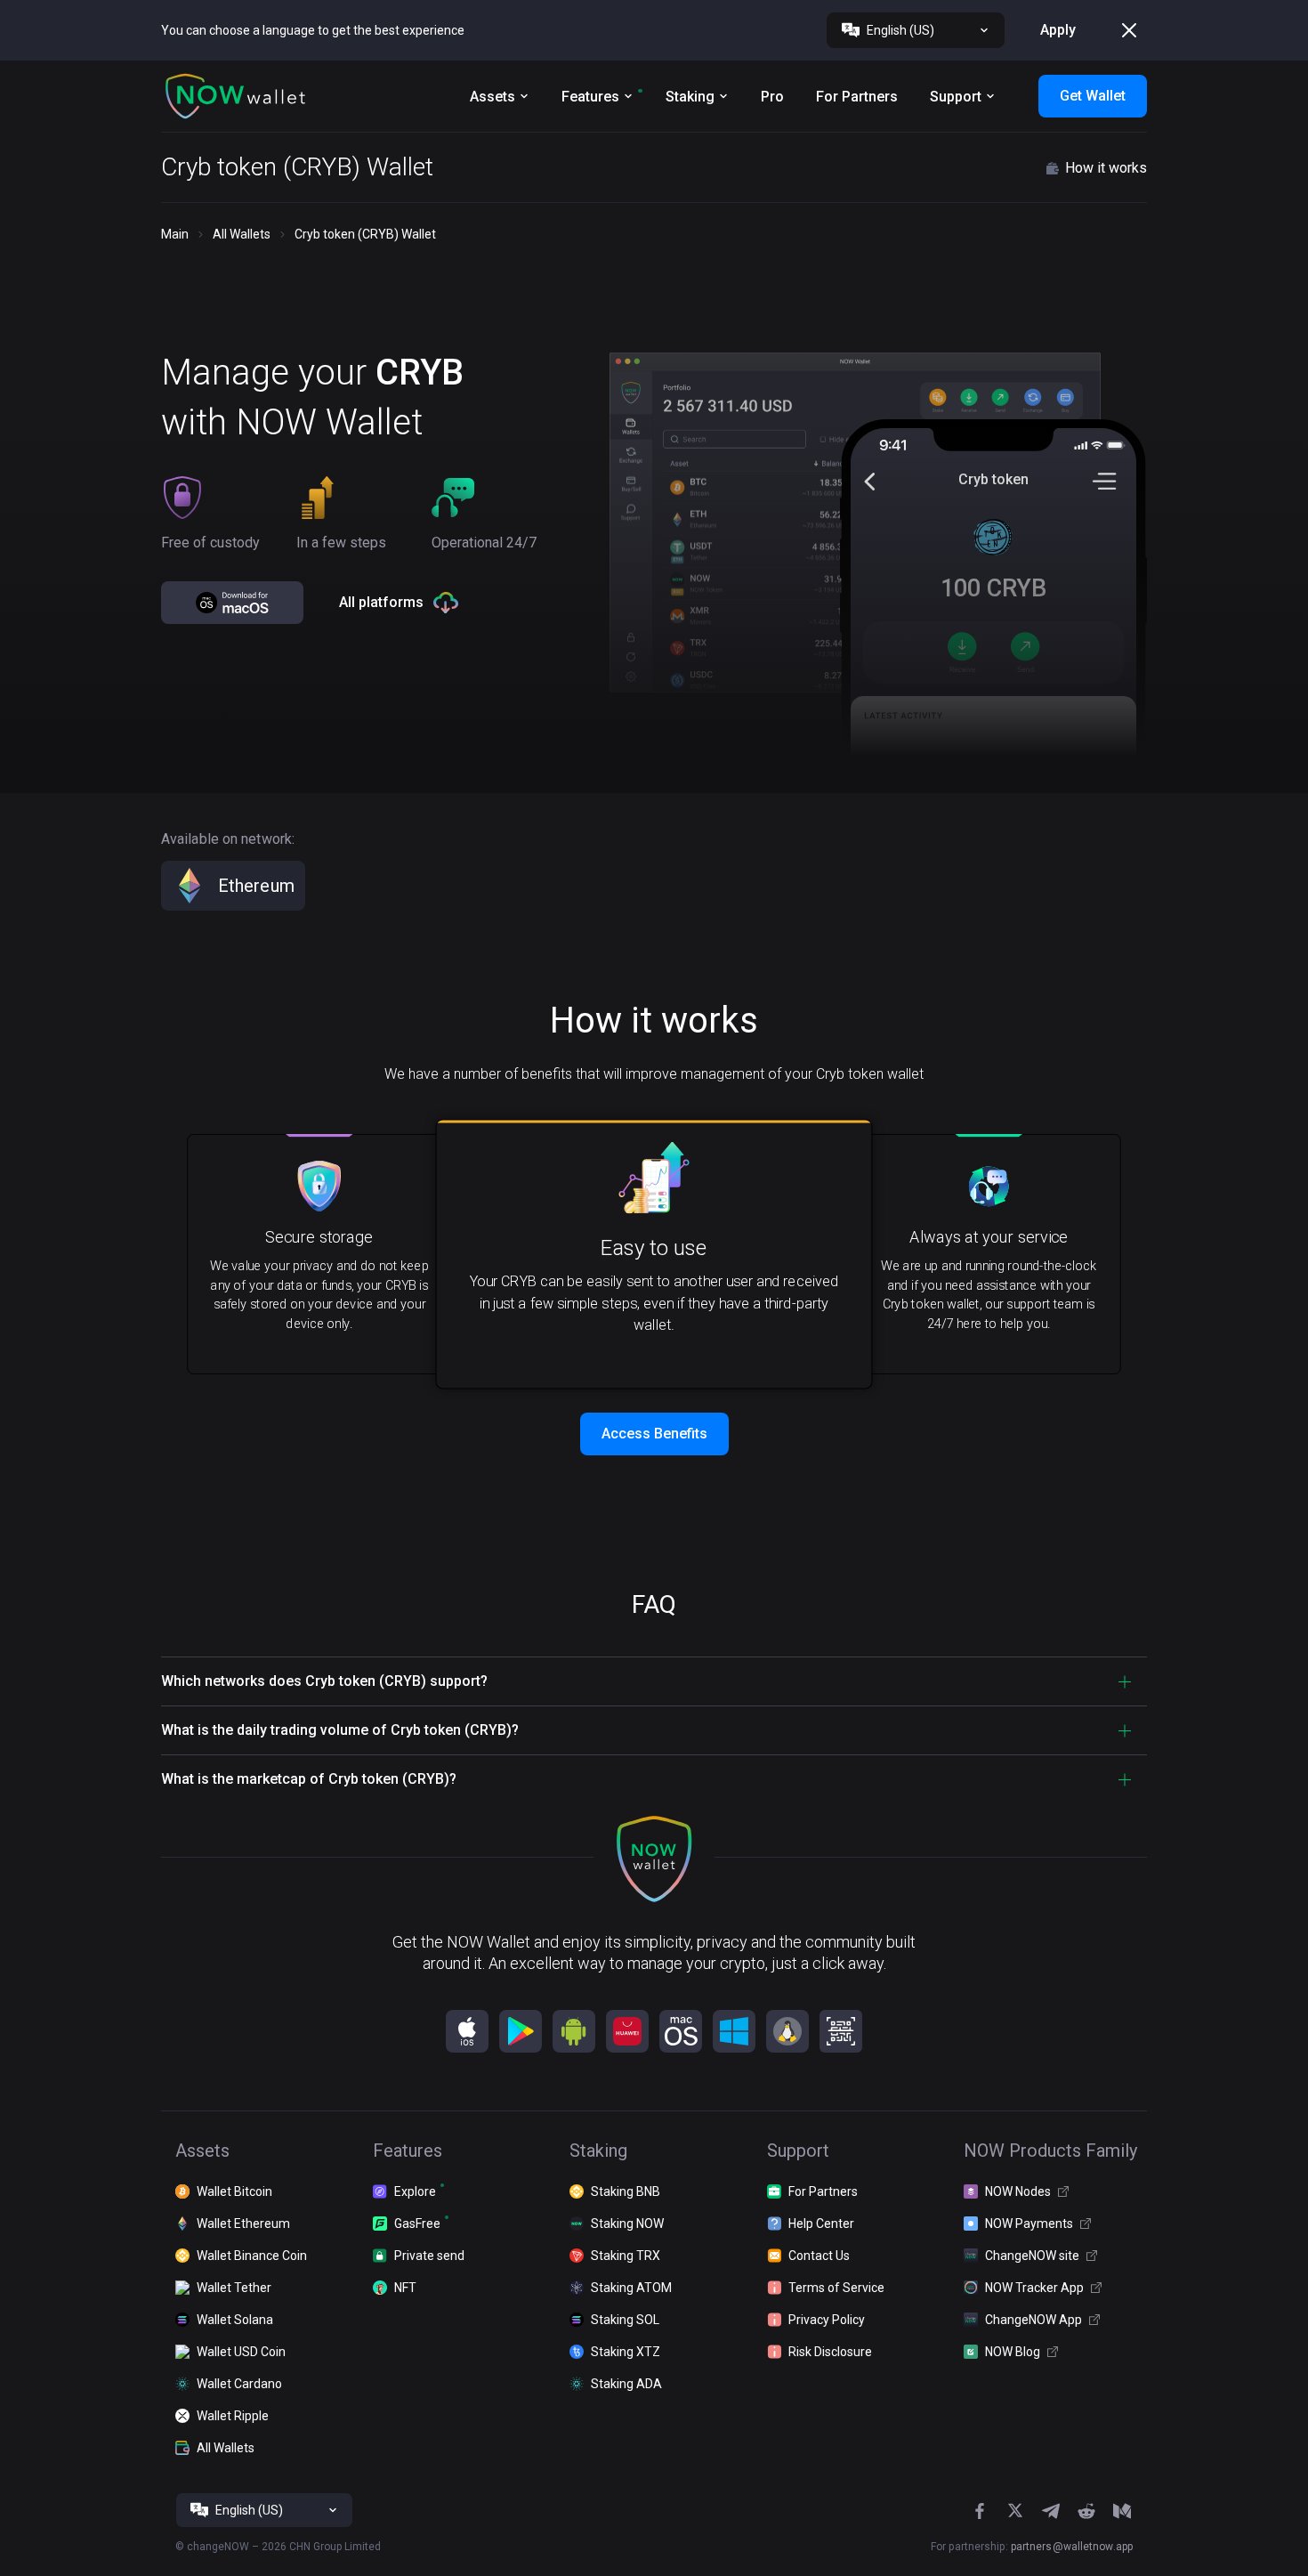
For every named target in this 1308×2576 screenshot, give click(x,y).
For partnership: (1032, 2547)
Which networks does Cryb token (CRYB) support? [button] (324, 1681)
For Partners (857, 97)
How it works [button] (1106, 168)
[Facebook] (980, 2511)
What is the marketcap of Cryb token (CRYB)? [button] (309, 1779)
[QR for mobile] (841, 2031)
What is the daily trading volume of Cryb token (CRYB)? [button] (340, 1730)
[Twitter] (1015, 2511)
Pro (772, 97)
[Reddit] (1086, 2511)
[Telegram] (1051, 2511)
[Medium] (1122, 2511)
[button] (236, 96)
